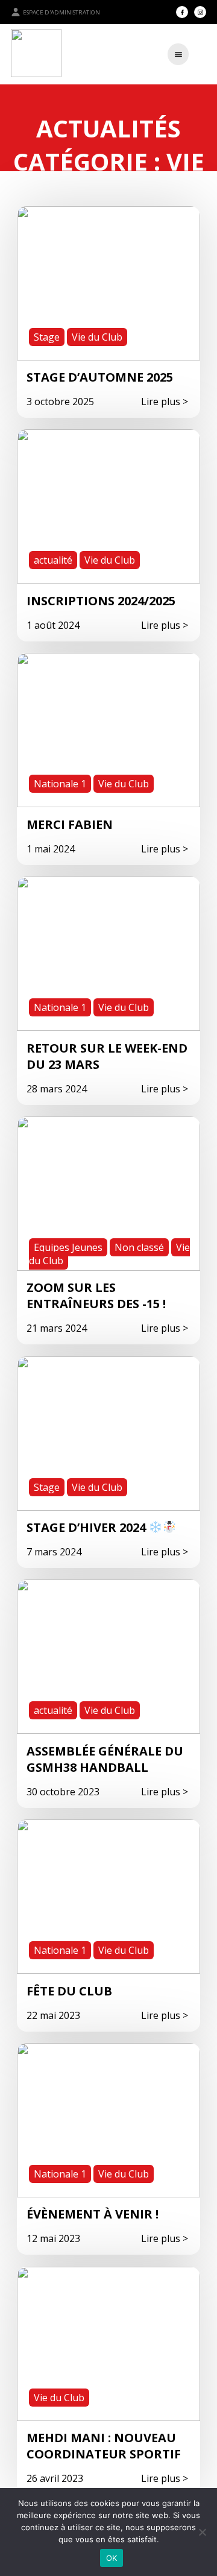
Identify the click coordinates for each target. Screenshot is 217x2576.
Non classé (139, 1247)
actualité (53, 560)
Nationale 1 (60, 784)
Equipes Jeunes (68, 1247)
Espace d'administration (61, 12)
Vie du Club (97, 337)
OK (112, 2558)
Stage (47, 337)
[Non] (202, 2532)
